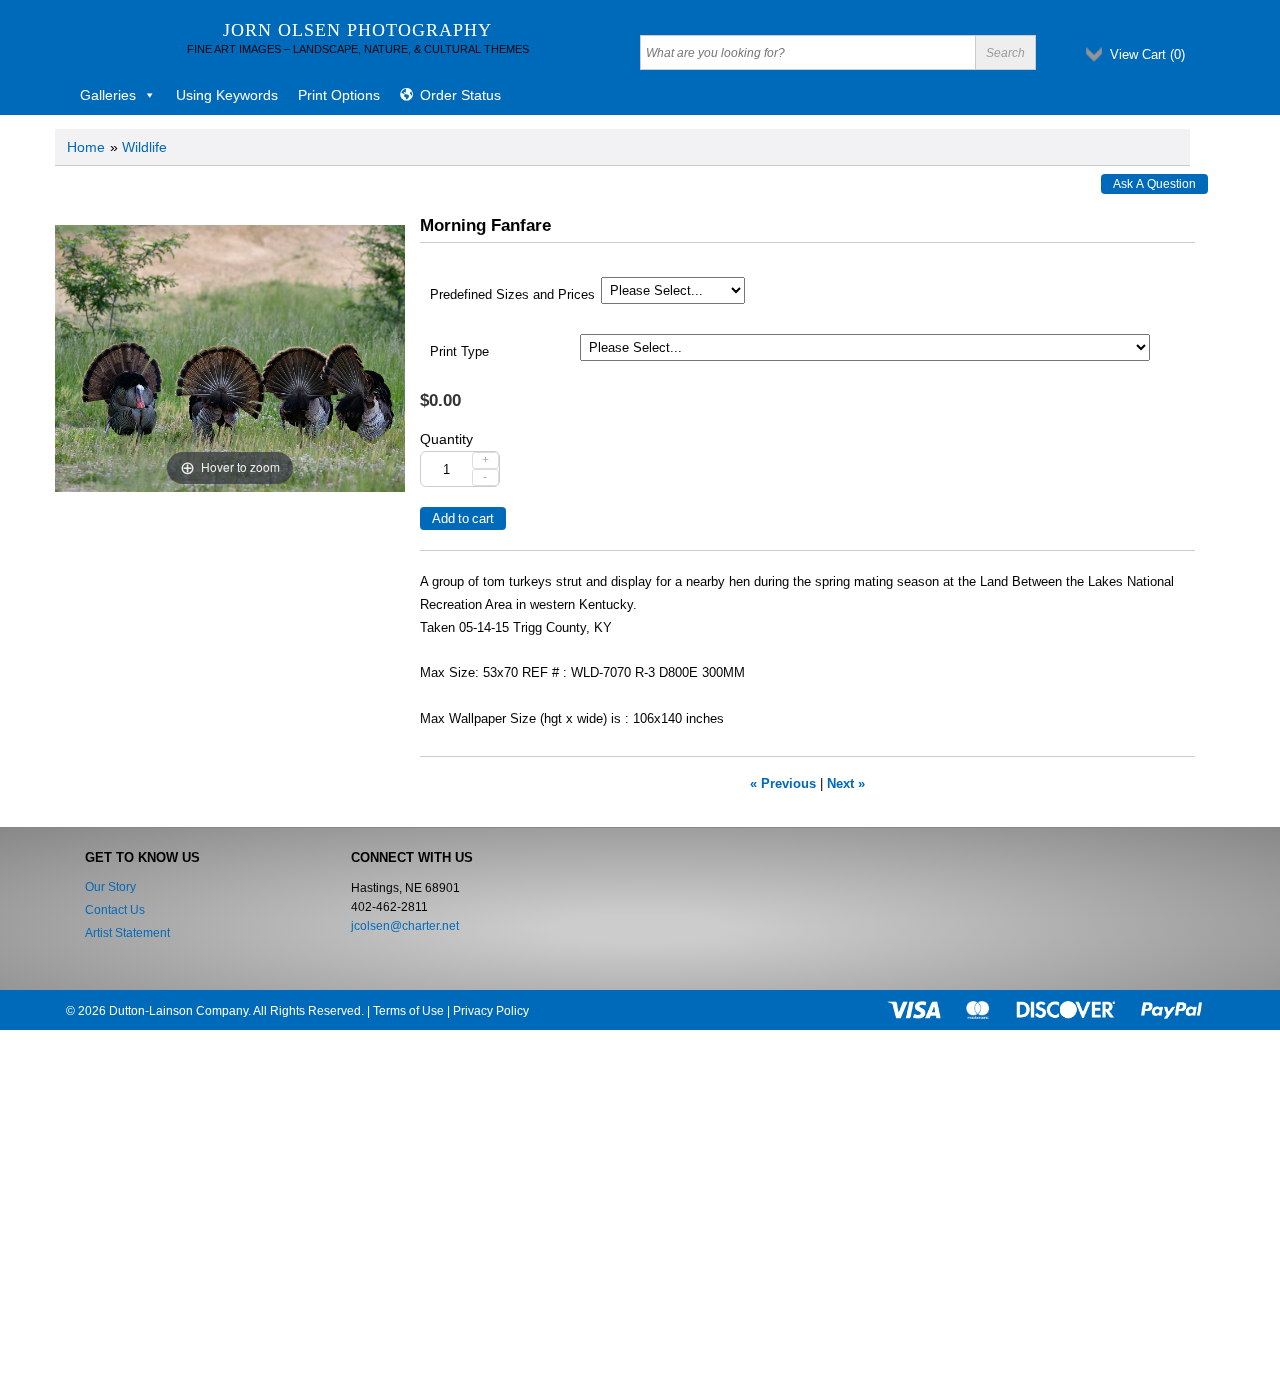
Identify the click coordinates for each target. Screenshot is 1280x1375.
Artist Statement (127, 933)
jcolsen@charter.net (405, 926)
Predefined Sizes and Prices (512, 295)
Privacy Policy (491, 1011)
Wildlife (144, 147)
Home (86, 147)
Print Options (339, 95)
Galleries (108, 95)
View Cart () (1147, 54)
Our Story (110, 887)
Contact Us (115, 910)
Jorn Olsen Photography (357, 30)
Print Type (459, 352)
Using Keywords (227, 95)
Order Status (460, 95)
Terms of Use (408, 1011)
